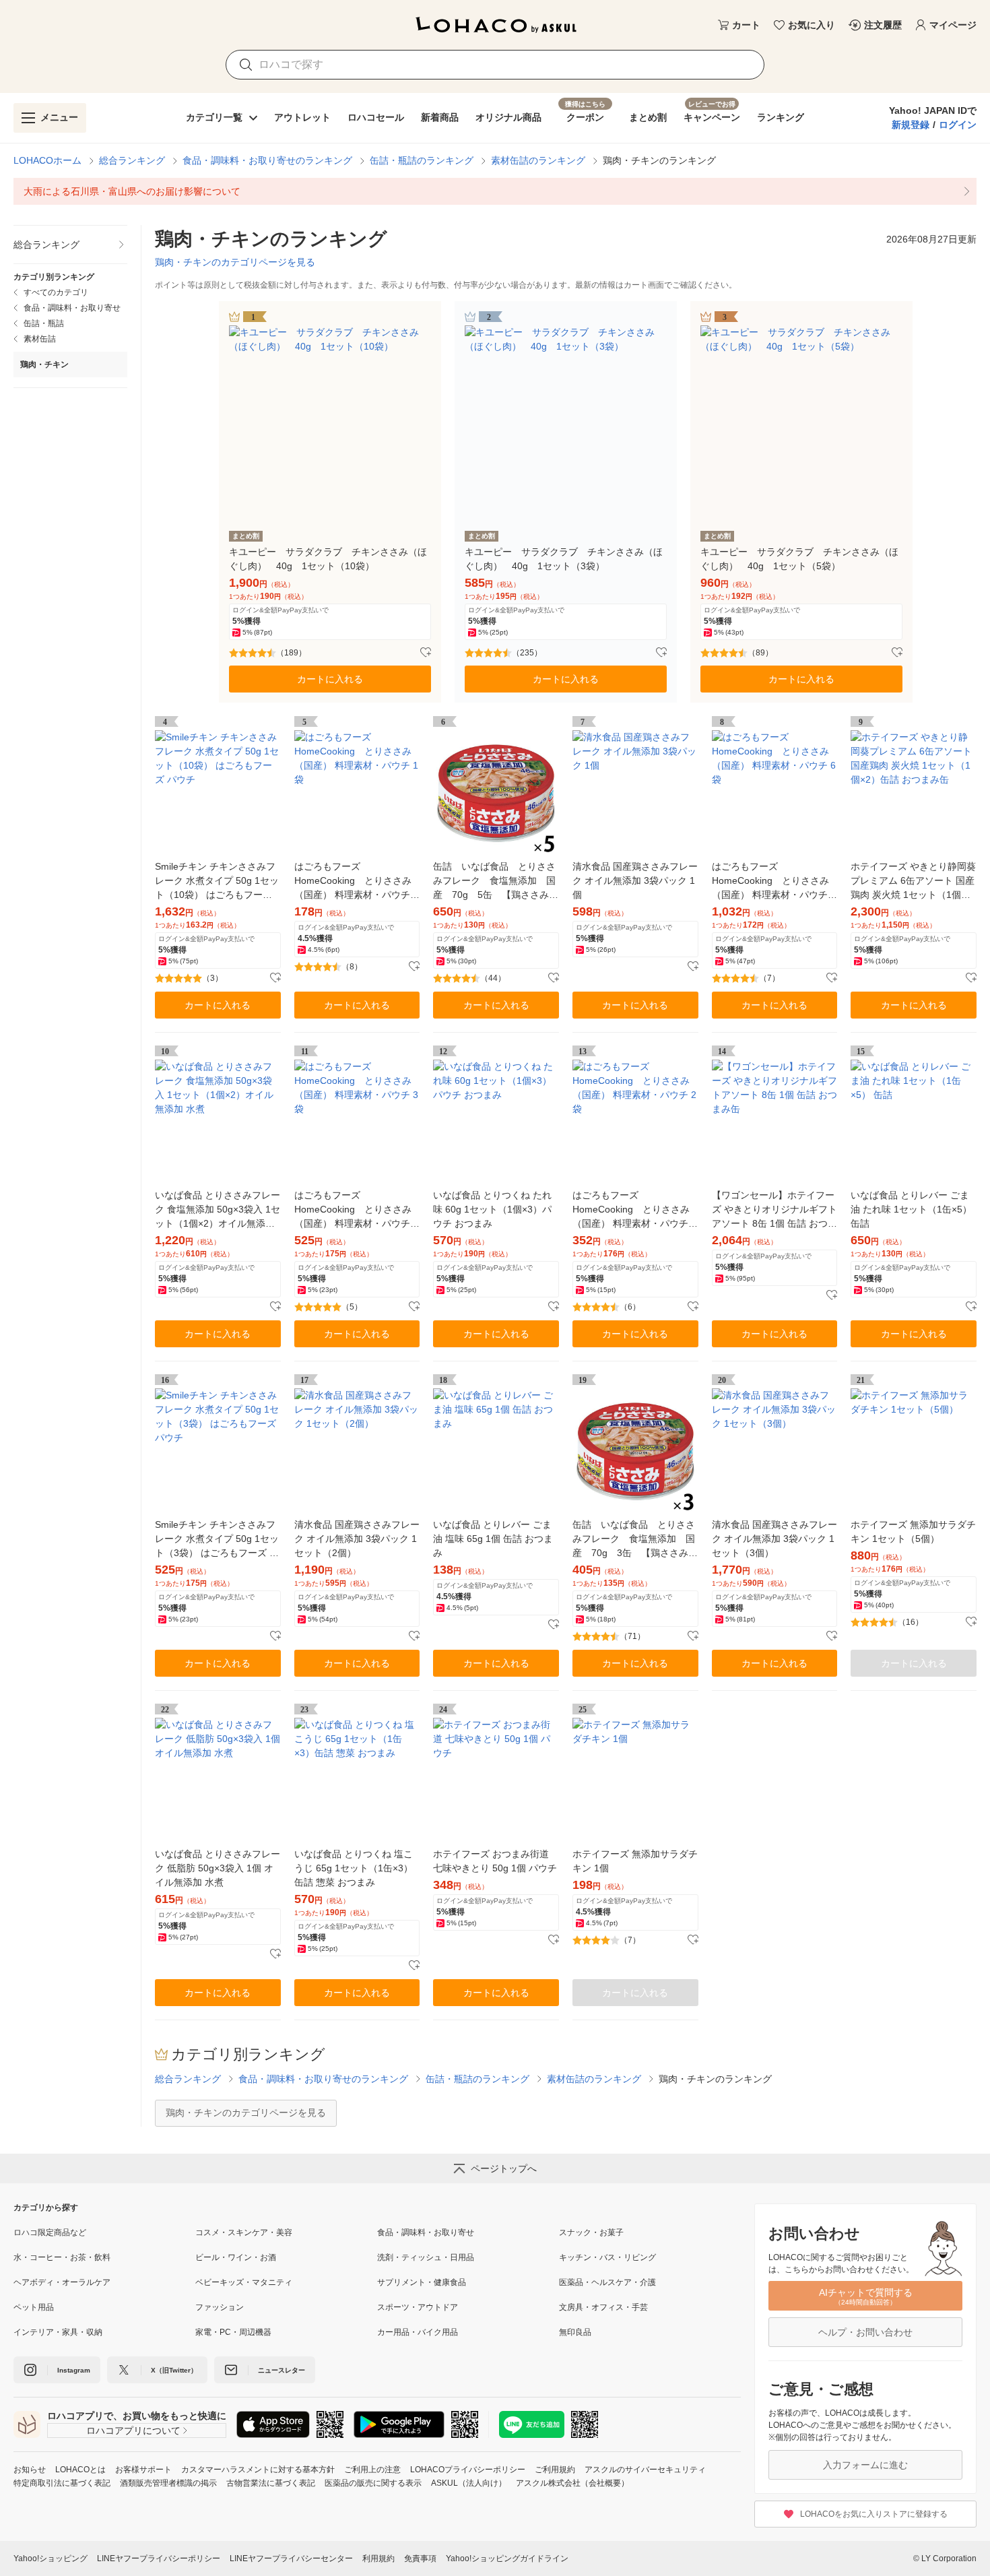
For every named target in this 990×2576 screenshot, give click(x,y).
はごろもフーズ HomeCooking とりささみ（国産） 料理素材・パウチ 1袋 (356, 881)
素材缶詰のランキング (538, 160)
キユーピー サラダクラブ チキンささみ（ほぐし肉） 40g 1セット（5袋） (799, 559)
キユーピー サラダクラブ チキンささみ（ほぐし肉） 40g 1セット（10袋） (328, 559)
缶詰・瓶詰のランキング (422, 160)
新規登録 (911, 125)
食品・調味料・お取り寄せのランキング (267, 160)
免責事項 (420, 2558)
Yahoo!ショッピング (51, 2558)
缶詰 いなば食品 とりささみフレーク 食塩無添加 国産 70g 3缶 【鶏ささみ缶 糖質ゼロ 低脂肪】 (635, 1540)
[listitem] (495, 191)
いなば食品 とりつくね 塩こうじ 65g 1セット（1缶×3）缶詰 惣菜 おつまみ (354, 1868)
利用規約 (378, 2558)
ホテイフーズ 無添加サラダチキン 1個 (635, 1861)
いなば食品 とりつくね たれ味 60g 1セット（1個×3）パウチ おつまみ (492, 1209)
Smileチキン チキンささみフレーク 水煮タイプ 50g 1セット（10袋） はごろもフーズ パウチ (217, 881)
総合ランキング (132, 160)
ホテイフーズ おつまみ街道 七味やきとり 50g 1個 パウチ (495, 1861)
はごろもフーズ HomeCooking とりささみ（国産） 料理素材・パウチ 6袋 (774, 881)
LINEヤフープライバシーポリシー (159, 2558)
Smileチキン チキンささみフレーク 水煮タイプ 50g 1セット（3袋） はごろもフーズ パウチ (217, 1540)
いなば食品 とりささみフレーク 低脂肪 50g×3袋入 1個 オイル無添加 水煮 (218, 1868)
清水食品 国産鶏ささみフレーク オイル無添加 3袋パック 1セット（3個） (774, 1539)
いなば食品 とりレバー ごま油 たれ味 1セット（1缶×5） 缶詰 (911, 1209)
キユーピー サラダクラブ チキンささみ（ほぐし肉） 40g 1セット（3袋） (564, 559)
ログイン (958, 125)
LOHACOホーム (47, 160)
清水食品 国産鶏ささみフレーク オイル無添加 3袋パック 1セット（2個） (357, 1539)
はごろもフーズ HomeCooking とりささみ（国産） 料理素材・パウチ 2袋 (634, 1210)
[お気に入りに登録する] (426, 653)
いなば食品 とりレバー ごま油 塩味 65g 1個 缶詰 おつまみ (493, 1539)
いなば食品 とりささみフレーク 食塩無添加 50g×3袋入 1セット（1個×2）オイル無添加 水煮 (218, 1210)
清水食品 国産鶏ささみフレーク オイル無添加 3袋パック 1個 (635, 880)
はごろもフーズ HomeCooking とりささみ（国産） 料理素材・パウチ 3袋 (356, 1210)
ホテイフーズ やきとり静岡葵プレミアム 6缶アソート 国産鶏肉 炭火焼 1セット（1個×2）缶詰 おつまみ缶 (913, 881)
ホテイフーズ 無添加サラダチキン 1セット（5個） (913, 1532)
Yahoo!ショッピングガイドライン (507, 2558)
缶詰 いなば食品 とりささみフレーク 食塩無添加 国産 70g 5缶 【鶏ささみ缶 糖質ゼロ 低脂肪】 (496, 881)
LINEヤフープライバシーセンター (291, 2558)
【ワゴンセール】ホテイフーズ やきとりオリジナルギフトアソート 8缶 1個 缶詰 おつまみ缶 (774, 1210)
